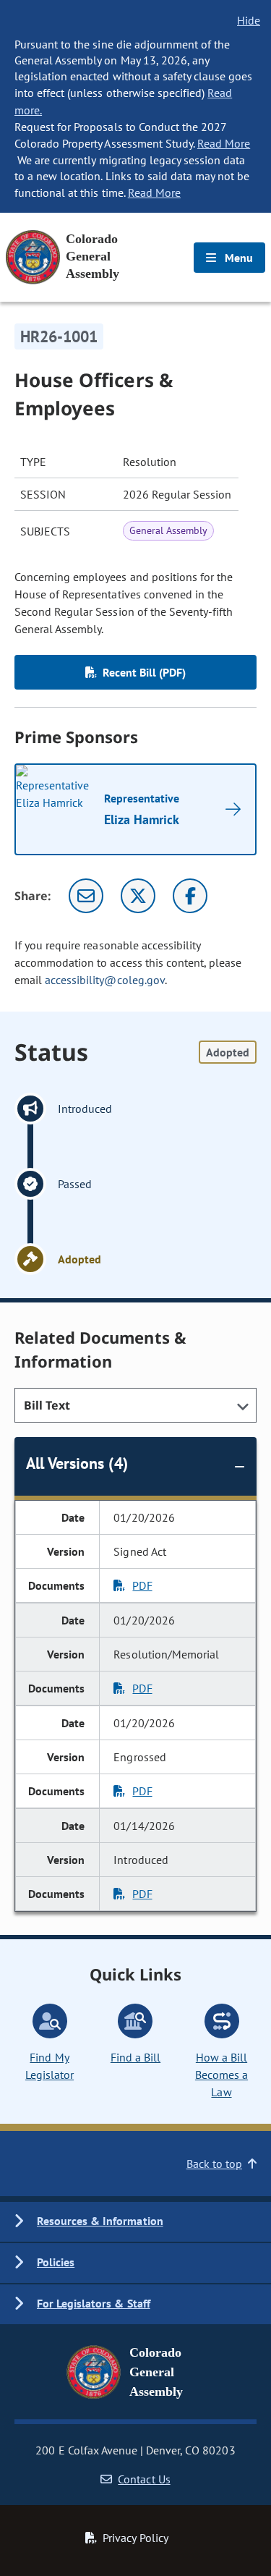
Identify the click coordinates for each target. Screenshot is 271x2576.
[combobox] (135, 1405)
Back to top (214, 2164)
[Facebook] (190, 896)
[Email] (86, 896)
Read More (224, 143)
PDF (142, 1585)
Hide (249, 20)
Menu (237, 258)
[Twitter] (138, 896)
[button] (135, 2222)
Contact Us (144, 2479)
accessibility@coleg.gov (105, 980)
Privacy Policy (135, 2538)
